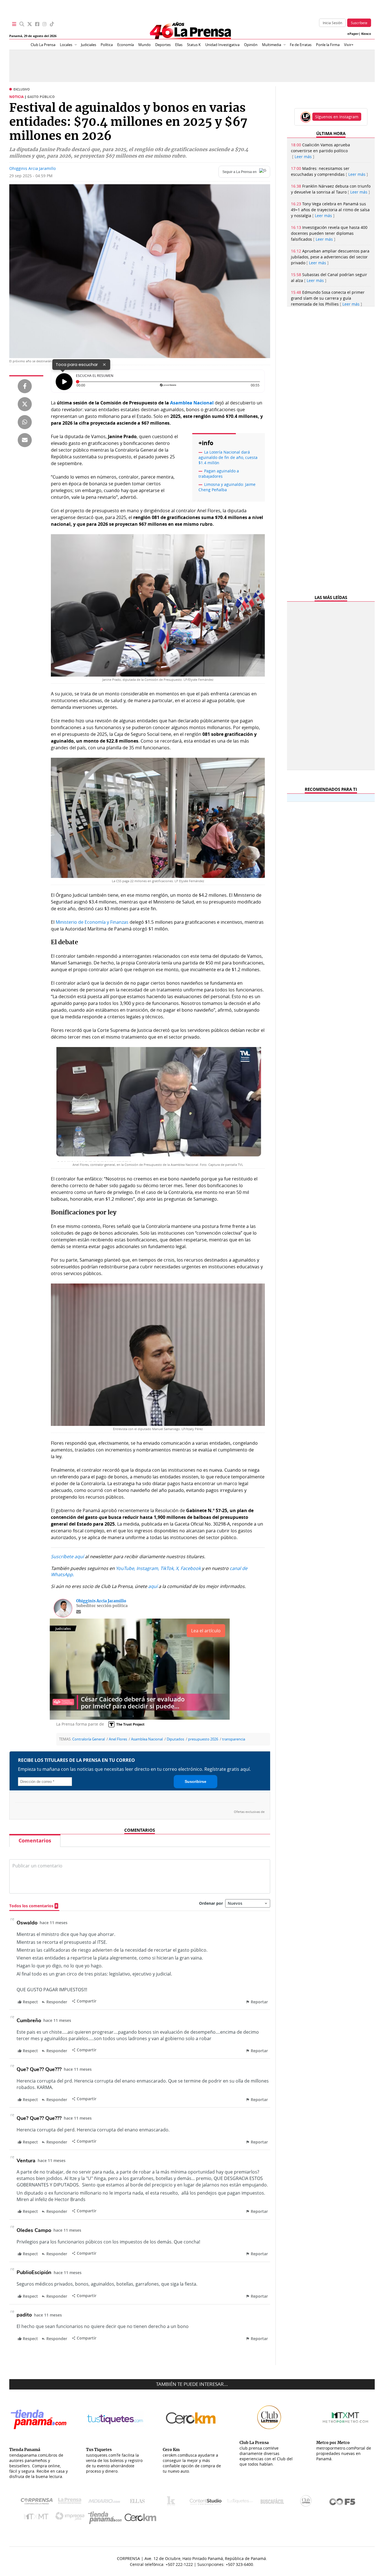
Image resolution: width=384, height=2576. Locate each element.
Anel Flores (118, 1739)
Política (107, 45)
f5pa (343, 2502)
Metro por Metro (38, 2518)
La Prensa (71, 2502)
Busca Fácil (274, 2502)
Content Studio (206, 2502)
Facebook (191, 1568)
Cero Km (140, 2518)
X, (178, 1568)
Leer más (303, 157)
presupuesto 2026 (203, 1739)
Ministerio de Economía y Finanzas (92, 922)
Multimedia (272, 45)
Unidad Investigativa (222, 45)
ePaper (353, 34)
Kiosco (366, 34)
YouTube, (126, 1568)
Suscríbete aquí (67, 1556)
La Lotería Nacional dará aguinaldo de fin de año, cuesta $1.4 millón (228, 457)
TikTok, (167, 1568)
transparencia (234, 1739)
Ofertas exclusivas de (249, 1812)
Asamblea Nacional (147, 1739)
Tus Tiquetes (240, 2502)
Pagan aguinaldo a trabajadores (219, 474)
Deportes (163, 45)
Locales (66, 45)
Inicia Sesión (332, 23)
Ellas (179, 45)
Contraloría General (89, 1739)
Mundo (144, 45)
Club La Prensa (43, 45)
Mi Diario (106, 2502)
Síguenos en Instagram (337, 117)
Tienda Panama (106, 2518)
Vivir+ (349, 45)
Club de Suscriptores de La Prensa (307, 2502)
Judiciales (89, 45)
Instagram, (148, 1568)
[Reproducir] (64, 382)
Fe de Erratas (301, 45)
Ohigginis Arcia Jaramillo (32, 168)
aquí (153, 1586)
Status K (194, 45)
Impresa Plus (71, 2518)
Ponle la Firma (328, 45)
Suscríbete (359, 23)
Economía (126, 45)
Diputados (175, 1739)
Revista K (172, 2502)
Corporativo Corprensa (39, 2502)
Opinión (251, 45)
